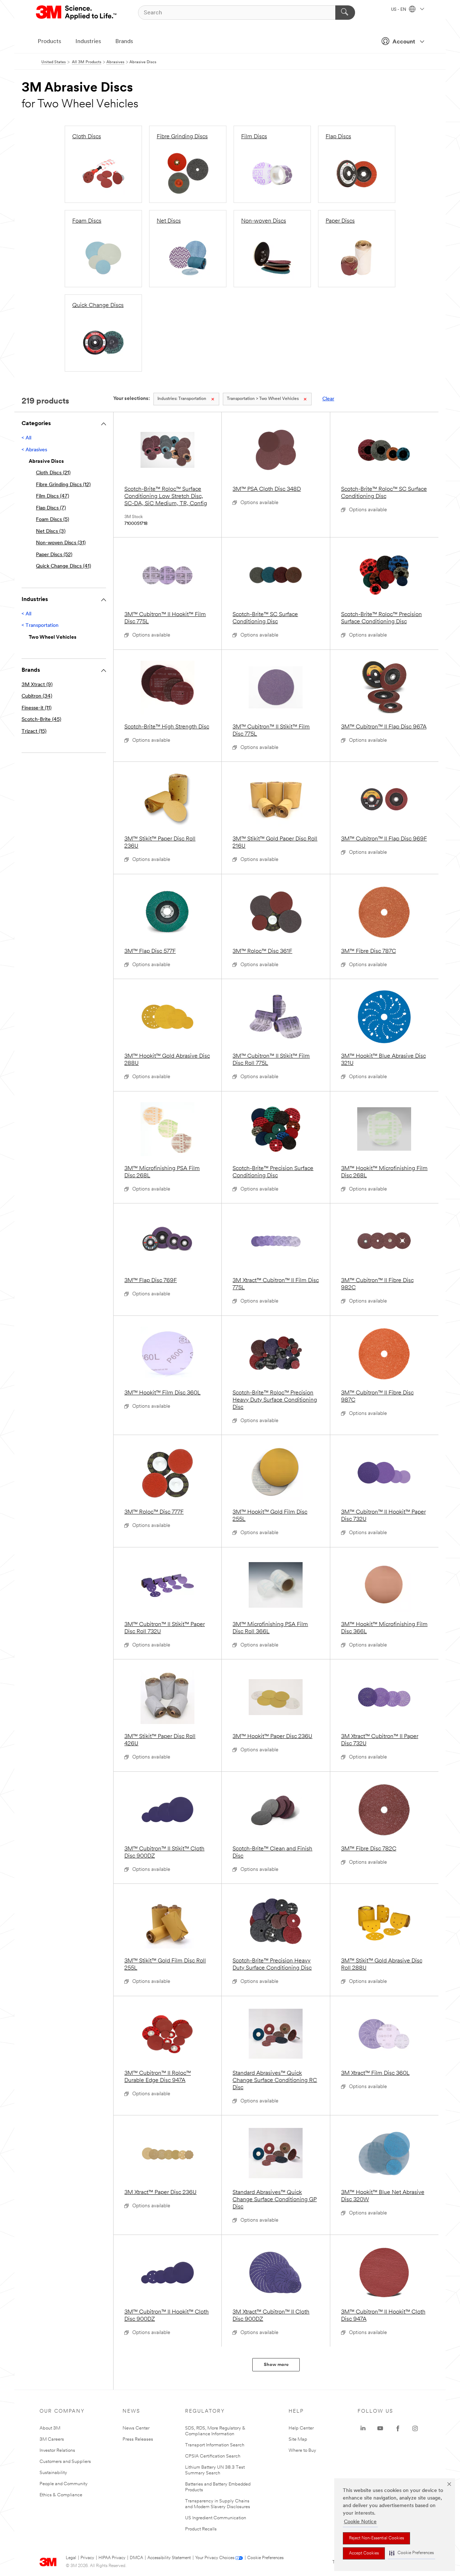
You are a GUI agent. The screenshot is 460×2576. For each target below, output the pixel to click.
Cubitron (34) (37, 696)
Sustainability (53, 2473)
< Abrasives (34, 450)
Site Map (298, 2439)
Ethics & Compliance (61, 2495)
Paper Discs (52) (54, 555)
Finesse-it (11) (36, 708)
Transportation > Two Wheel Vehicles (263, 399)
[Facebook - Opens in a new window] (398, 2428)
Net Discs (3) (51, 532)
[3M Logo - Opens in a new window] (77, 13)
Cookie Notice (360, 2522)
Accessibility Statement (169, 2558)
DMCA (136, 2558)
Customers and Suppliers (65, 2462)
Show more (276, 2365)
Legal (71, 2558)
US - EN (399, 10)
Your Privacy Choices (215, 2558)
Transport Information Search (215, 2445)
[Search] (345, 13)
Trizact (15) (34, 732)
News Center (136, 2428)
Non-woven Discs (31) (61, 543)
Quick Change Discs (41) (63, 566)
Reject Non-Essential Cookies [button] (376, 2538)
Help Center (301, 2428)
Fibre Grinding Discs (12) (63, 485)
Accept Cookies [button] (364, 2553)
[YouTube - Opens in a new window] (380, 2428)
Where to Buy (302, 2451)
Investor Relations (57, 2451)
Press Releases (138, 2439)
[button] (411, 2553)
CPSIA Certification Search (213, 2456)
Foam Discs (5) (52, 520)
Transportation (182, 399)
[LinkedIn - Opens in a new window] (363, 2428)
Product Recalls (201, 2529)
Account (404, 42)
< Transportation (40, 626)
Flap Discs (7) (51, 508)
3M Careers (52, 2439)
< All (26, 438)
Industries (88, 42)
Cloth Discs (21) (53, 473)
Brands (124, 42)
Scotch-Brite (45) (41, 720)
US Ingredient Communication (216, 2518)
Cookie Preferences (265, 2558)
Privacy (87, 2558)
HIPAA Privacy (112, 2558)
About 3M (50, 2428)
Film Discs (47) (52, 496)
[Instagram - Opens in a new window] (415, 2428)
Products (49, 42)
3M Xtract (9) (37, 685)
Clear (328, 399)
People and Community (64, 2484)
